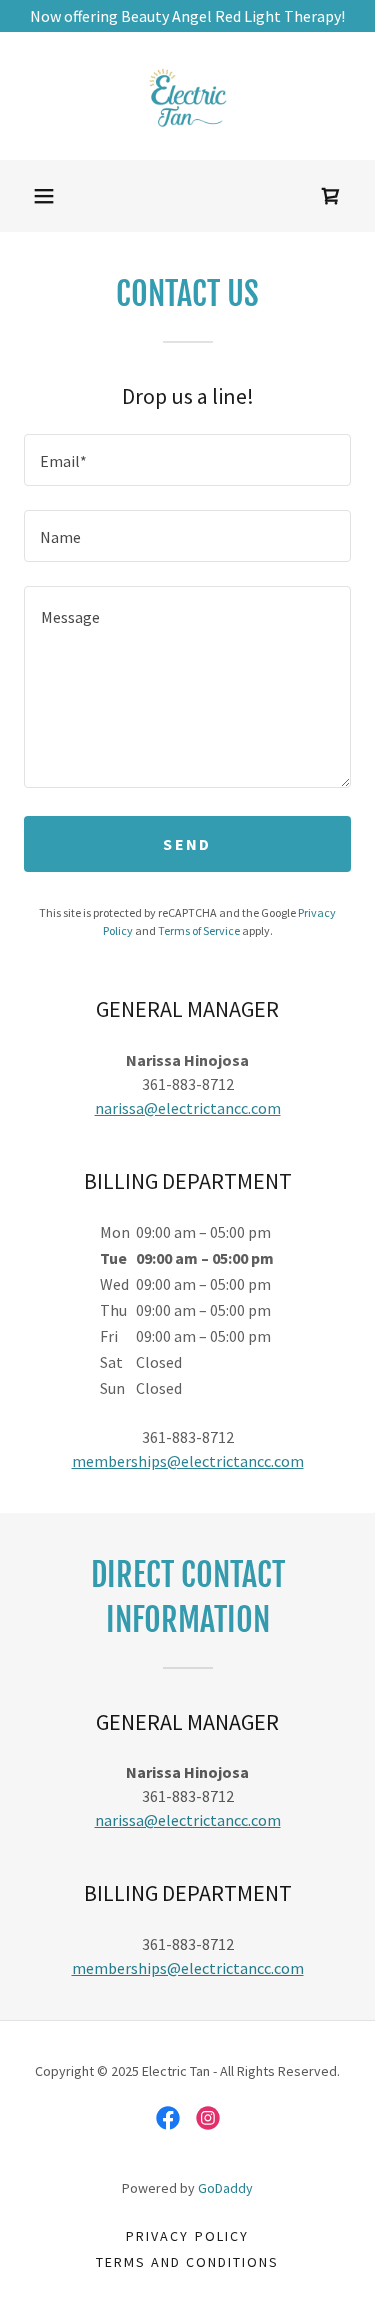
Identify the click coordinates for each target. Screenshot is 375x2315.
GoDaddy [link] (225, 2188)
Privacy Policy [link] (187, 2236)
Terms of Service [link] (199, 930)
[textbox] (187, 460)
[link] (188, 96)
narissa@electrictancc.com (188, 1108)
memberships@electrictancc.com (188, 1461)
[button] (44, 196)
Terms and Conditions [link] (187, 2262)
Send (187, 844)
